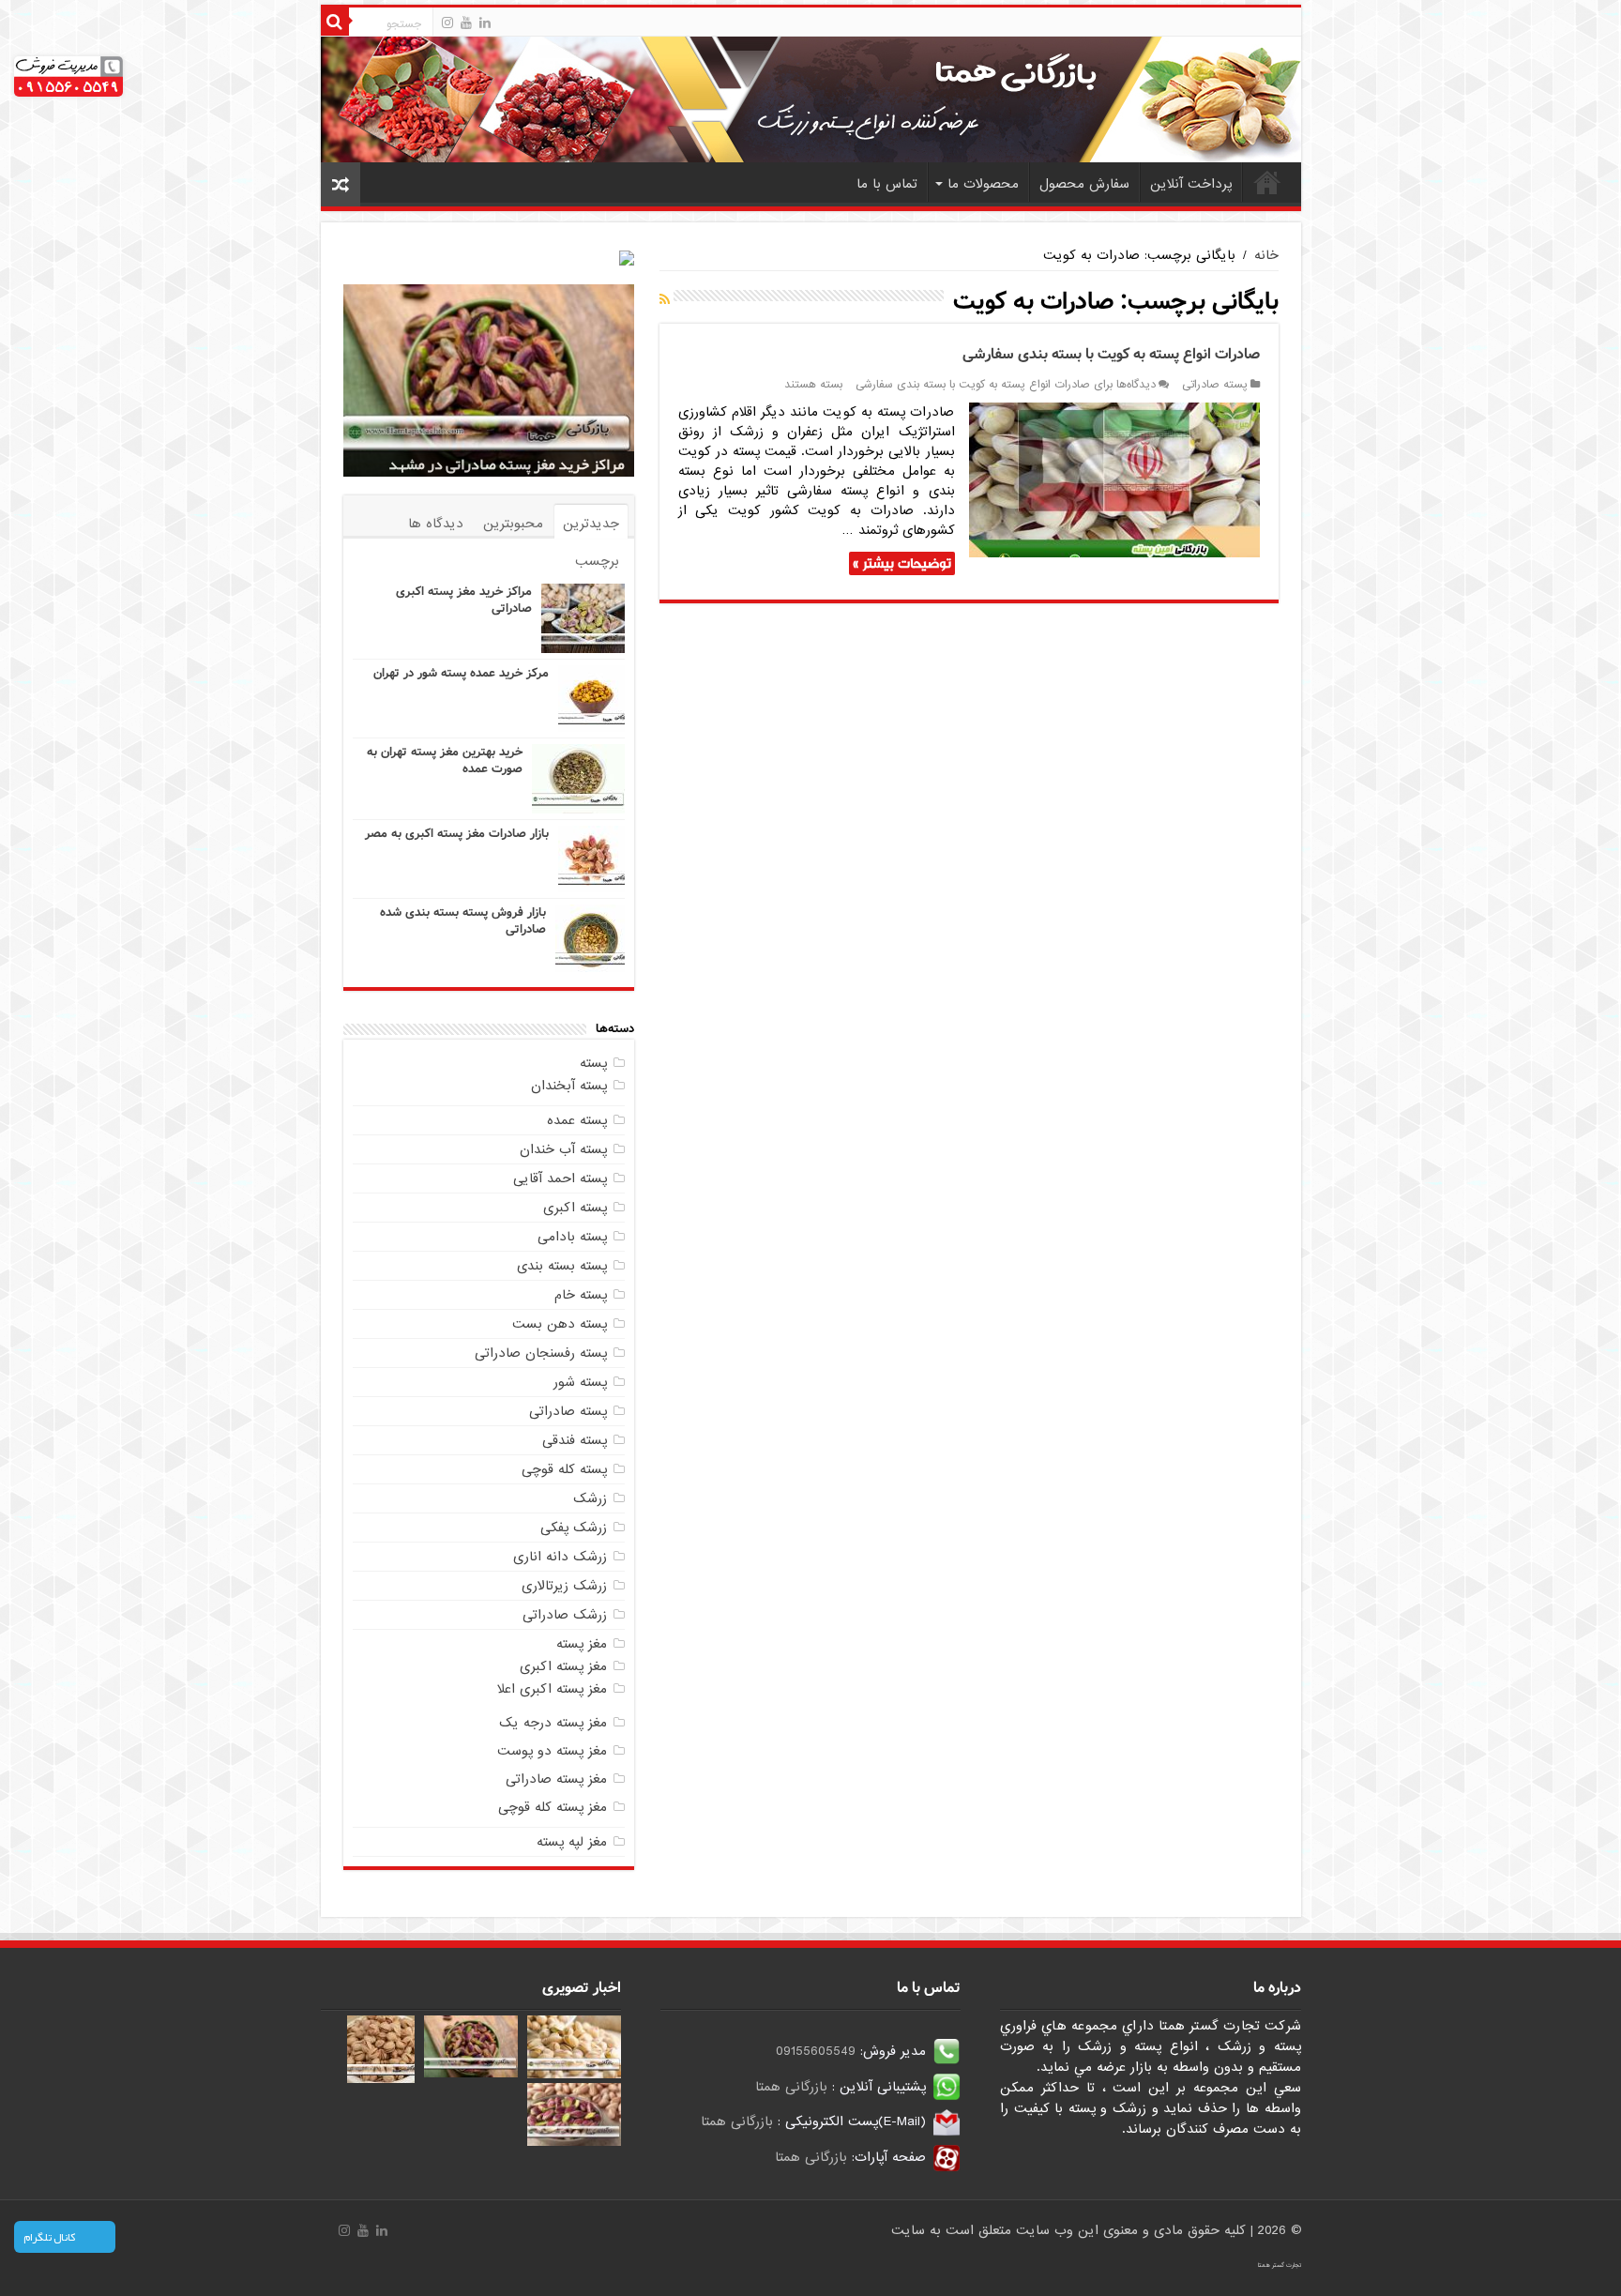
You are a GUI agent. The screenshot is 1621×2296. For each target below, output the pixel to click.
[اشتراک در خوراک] (665, 300)
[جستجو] (335, 22)
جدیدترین (591, 524)
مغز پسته (582, 1644)
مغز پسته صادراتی (556, 1779)
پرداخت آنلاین (1191, 184)
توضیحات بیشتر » (902, 563)
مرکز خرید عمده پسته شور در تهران (461, 673)
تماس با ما (887, 184)
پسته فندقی (575, 1440)
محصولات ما (983, 184)
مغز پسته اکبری (563, 1666)
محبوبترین (513, 524)
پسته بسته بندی (562, 1266)
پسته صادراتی (1215, 385)
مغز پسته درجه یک (553, 1723)
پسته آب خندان (563, 1149)
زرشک (590, 1498)
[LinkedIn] (485, 23)
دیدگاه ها (436, 524)
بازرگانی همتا (791, 2087)
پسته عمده (577, 1120)
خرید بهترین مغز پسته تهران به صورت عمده (445, 760)
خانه (1267, 182)
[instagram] (447, 23)
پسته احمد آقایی (560, 1178)
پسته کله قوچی (564, 1469)
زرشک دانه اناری (560, 1557)
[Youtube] (466, 23)
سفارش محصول (1084, 184)
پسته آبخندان (569, 1086)
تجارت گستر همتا (1280, 2265)
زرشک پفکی (574, 1528)
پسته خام (581, 1295)
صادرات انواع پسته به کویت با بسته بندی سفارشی (1111, 354)
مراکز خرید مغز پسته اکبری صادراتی (464, 600)
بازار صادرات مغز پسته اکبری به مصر (457, 834)
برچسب (597, 561)
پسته (593, 1063)
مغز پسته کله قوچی (553, 1807)
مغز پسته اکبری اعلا (552, 1689)
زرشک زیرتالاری (564, 1586)
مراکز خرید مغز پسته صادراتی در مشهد (507, 464)
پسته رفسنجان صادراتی (541, 1353)
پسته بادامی (572, 1237)
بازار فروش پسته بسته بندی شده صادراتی (463, 921)
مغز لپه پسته (572, 1842)
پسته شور (580, 1382)
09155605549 (816, 2051)
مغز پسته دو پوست (552, 1751)
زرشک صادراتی (565, 1615)
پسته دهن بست (560, 1324)
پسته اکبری (575, 1208)
